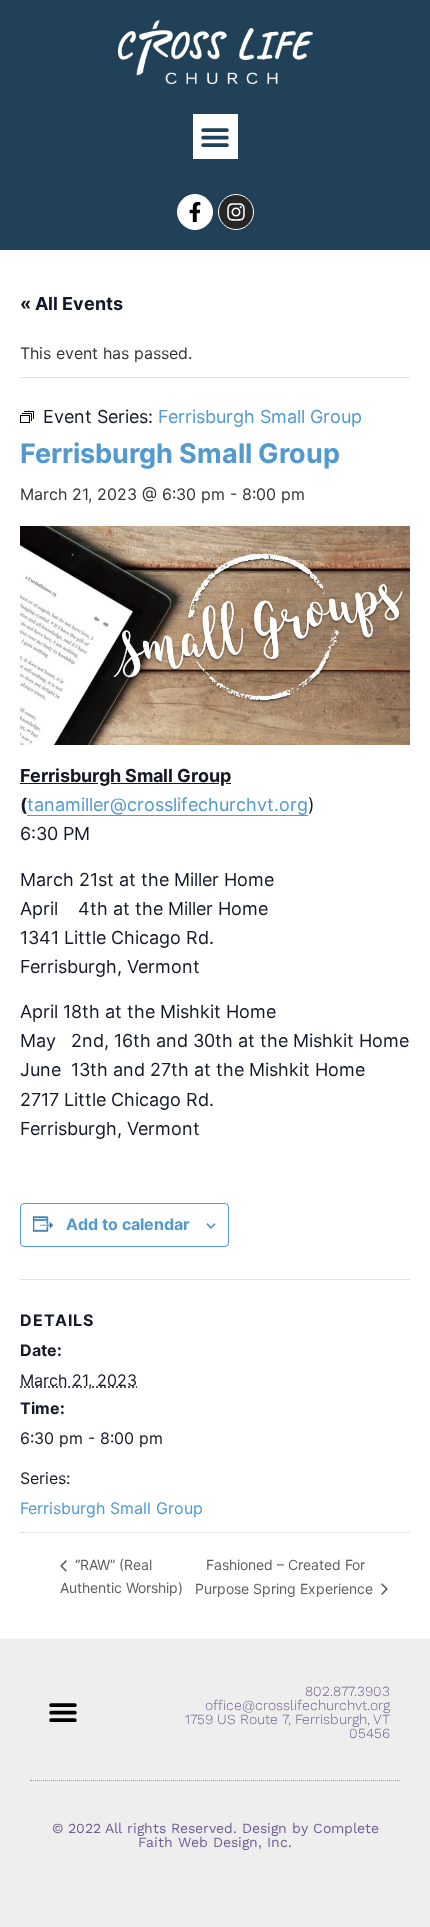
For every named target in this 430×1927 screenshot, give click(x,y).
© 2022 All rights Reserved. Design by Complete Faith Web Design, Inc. (215, 1835)
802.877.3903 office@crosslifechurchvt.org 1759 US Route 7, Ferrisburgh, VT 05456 (287, 1712)
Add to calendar (128, 1224)
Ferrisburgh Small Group (111, 1508)
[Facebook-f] (195, 212)
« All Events (71, 303)
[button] (215, 136)
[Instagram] (236, 212)
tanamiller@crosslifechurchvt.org (167, 804)
